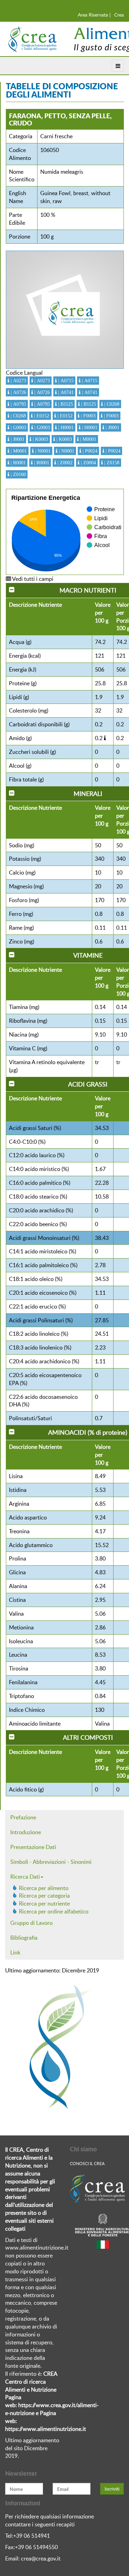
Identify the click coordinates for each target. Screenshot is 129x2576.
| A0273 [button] (18, 381)
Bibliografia (24, 1938)
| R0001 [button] (18, 463)
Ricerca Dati (25, 1877)
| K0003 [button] (40, 439)
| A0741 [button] (65, 392)
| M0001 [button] (88, 439)
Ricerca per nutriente (44, 1903)
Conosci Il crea (87, 2163)
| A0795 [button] (18, 404)
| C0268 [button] (111, 404)
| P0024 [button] (89, 451)
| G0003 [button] (18, 427)
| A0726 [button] (18, 392)
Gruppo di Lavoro (31, 1923)
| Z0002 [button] (64, 463)
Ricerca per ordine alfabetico (54, 1911)
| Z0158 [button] (111, 463)
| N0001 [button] (42, 451)
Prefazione (23, 1817)
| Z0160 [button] (18, 474)
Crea (119, 15)
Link (15, 1952)
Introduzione (26, 1832)
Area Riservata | (94, 15)
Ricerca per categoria (44, 1896)
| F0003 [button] (88, 416)
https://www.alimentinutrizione (43, 2429)
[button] (105, 738)
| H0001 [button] (65, 427)
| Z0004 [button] (88, 463)
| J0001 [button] (112, 427)
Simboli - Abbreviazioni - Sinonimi (51, 1862)
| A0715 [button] (65, 381)
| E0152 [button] (41, 416)
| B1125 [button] (65, 404)
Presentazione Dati (33, 1847)
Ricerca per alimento (44, 1888)
